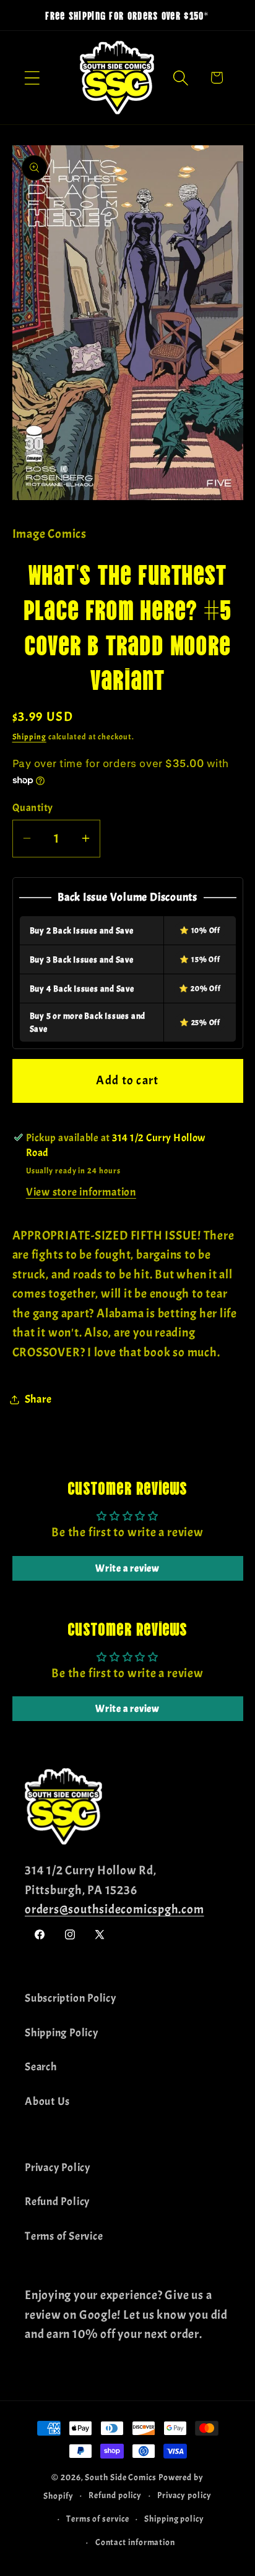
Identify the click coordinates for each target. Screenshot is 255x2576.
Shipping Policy (62, 2033)
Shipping (29, 737)
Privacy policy (184, 2495)
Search (41, 2067)
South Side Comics (120, 2477)
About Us (47, 2102)
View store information (81, 1192)
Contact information (135, 2542)
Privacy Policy (58, 2168)
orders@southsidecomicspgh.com (115, 1909)
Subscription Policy (71, 1998)
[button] (32, 78)
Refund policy (115, 2495)
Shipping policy (174, 2519)
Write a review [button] (127, 1568)
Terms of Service (64, 2236)
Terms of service (98, 2519)
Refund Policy (57, 2202)
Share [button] (38, 1399)
